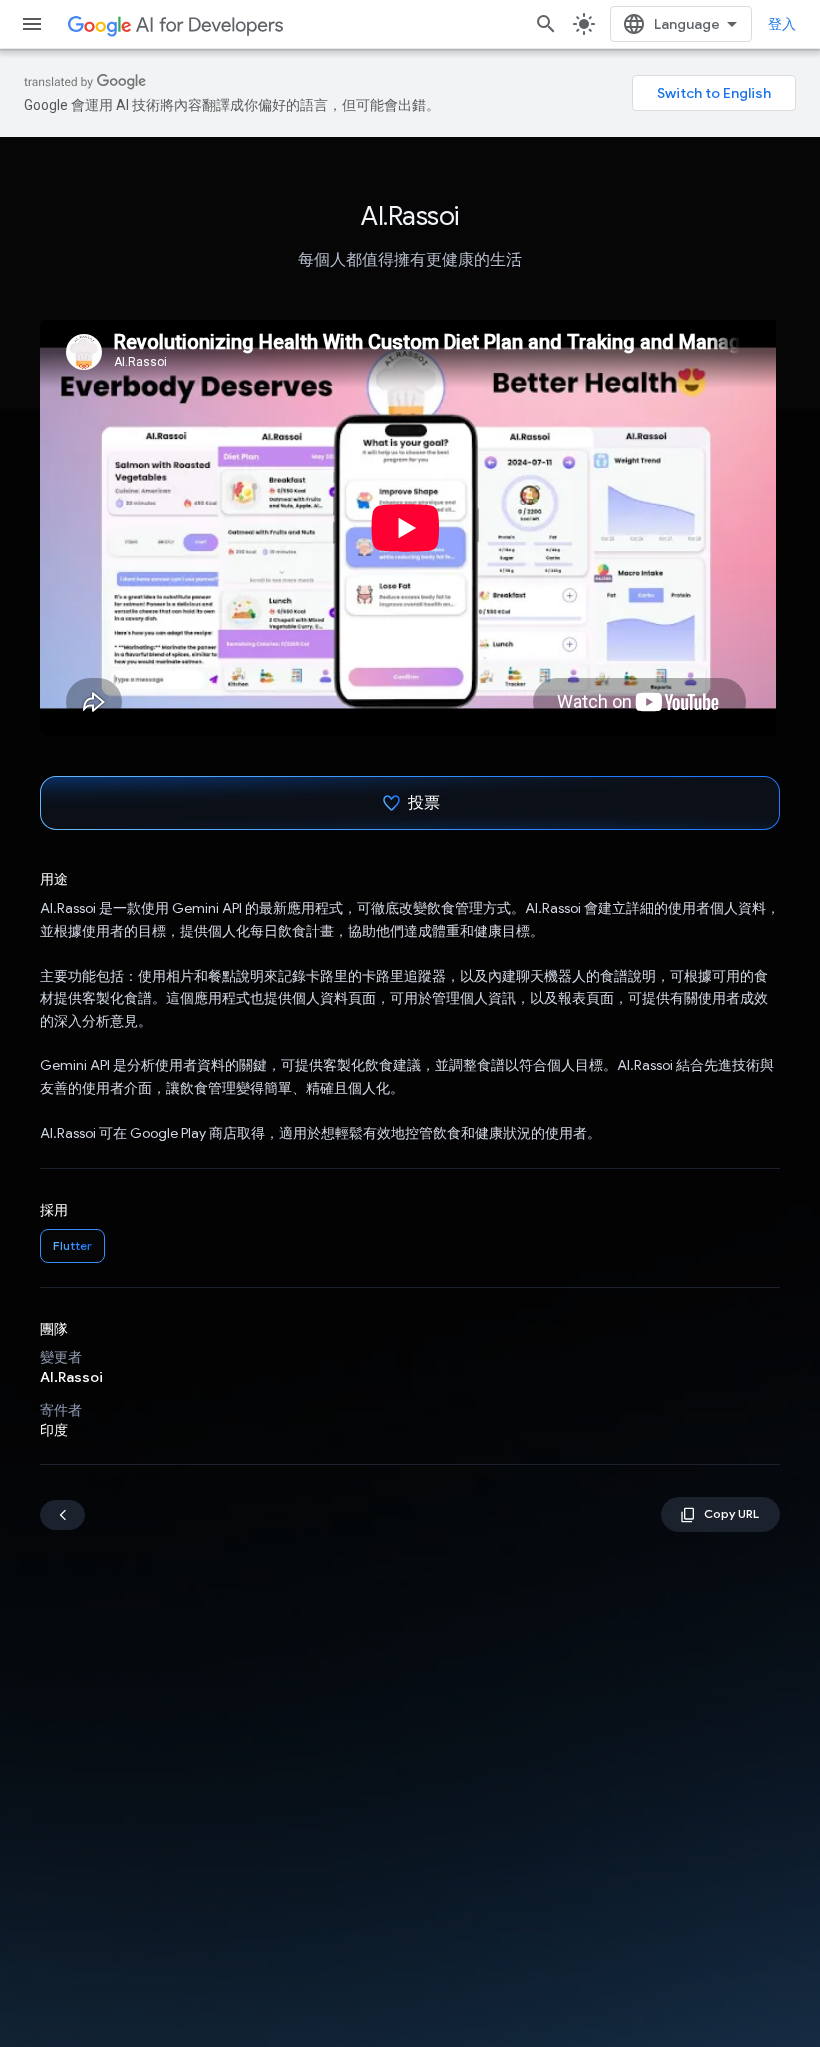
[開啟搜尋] (546, 24)
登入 (782, 24)
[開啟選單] (32, 24)
